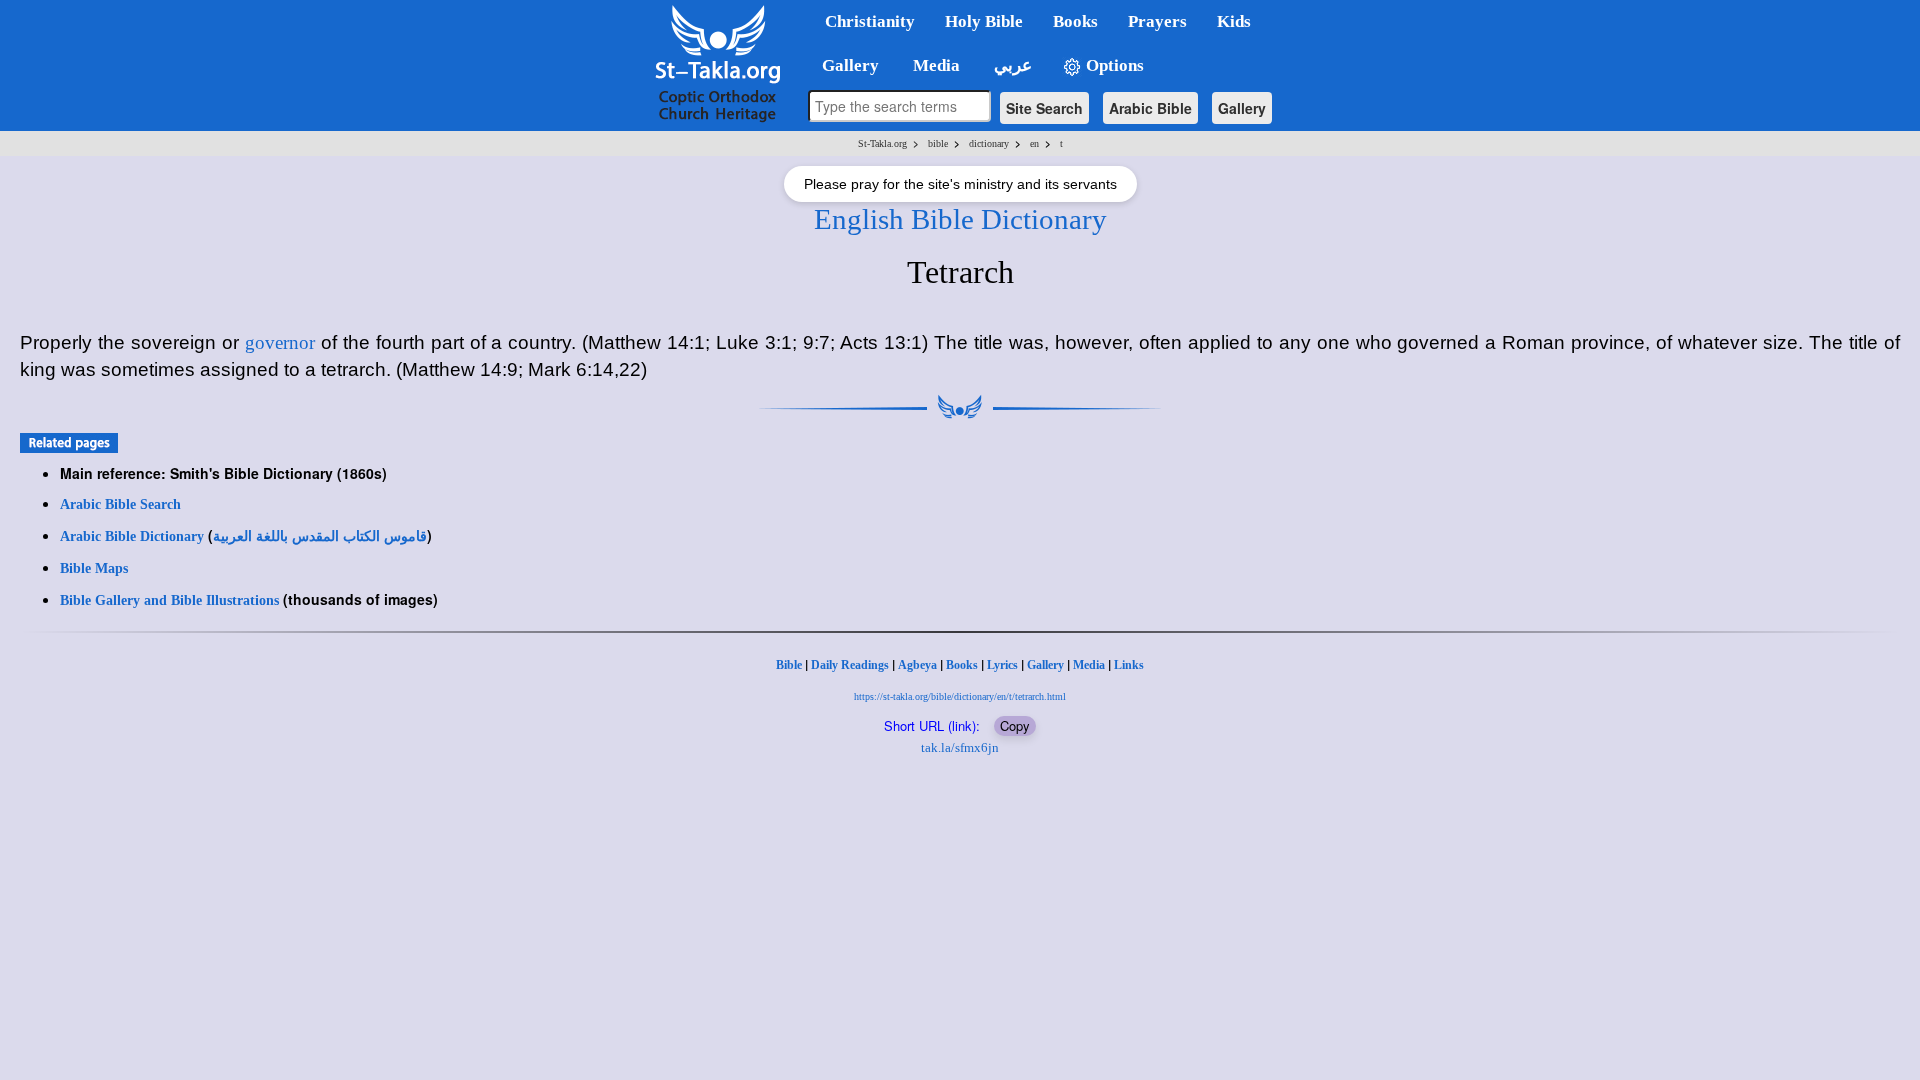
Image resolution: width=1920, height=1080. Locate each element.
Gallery (1242, 108)
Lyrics (1002, 665)
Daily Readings (850, 665)
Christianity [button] (870, 21)
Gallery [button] (844, 65)
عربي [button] (1011, 65)
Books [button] (1075, 21)
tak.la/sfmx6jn (960, 747)
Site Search (1044, 108)
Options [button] (1113, 65)
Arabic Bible (1150, 108)
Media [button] (934, 65)
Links (1129, 665)
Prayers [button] (1157, 21)
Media (1089, 665)
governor (280, 342)
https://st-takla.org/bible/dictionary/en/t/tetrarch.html (960, 696)
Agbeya (917, 665)
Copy (1015, 725)
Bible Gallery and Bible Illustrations (169, 600)
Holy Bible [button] (984, 21)
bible (938, 143)
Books (962, 665)
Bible (789, 665)
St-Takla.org (882, 143)
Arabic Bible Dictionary (132, 536)
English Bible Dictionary (960, 219)
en (1034, 143)
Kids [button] (1234, 21)
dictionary (989, 143)
